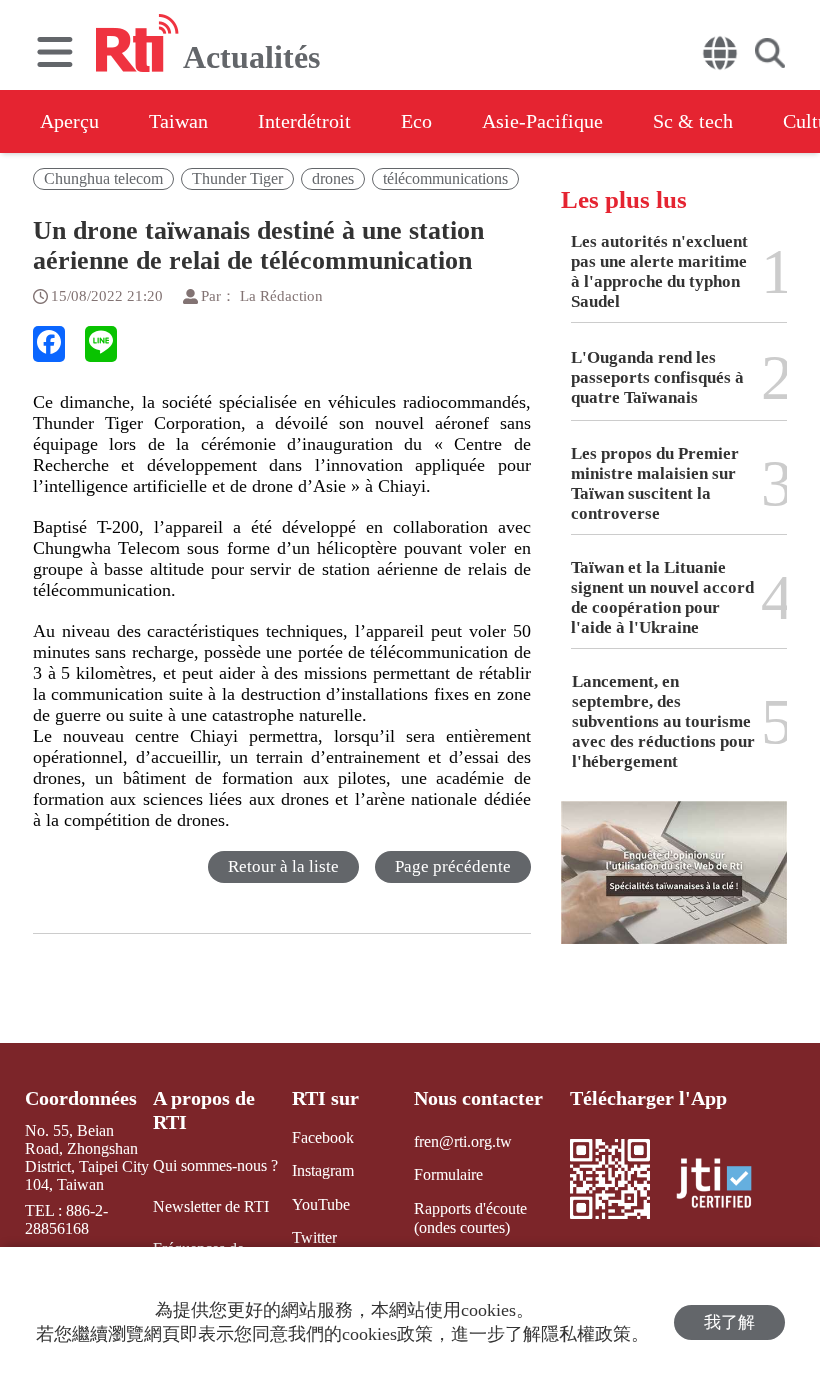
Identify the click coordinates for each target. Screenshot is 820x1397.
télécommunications (445, 178)
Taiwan (178, 121)
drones (333, 178)
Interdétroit (304, 121)
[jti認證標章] (726, 1185)
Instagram (323, 1170)
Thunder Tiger (237, 178)
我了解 (729, 1322)
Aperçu (69, 121)
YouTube (321, 1204)
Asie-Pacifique (542, 121)
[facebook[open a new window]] (49, 344)
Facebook (323, 1137)
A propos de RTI (204, 1110)
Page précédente (453, 866)
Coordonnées (81, 1098)
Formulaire (448, 1174)
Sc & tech (693, 121)
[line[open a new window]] (101, 344)
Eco (416, 121)
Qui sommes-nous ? (215, 1165)
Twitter (314, 1237)
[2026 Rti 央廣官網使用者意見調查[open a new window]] (674, 887)
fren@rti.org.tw (463, 1141)
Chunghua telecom (103, 178)
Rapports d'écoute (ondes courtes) (470, 1218)
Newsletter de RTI (211, 1206)
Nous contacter (478, 1098)
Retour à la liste (283, 866)
